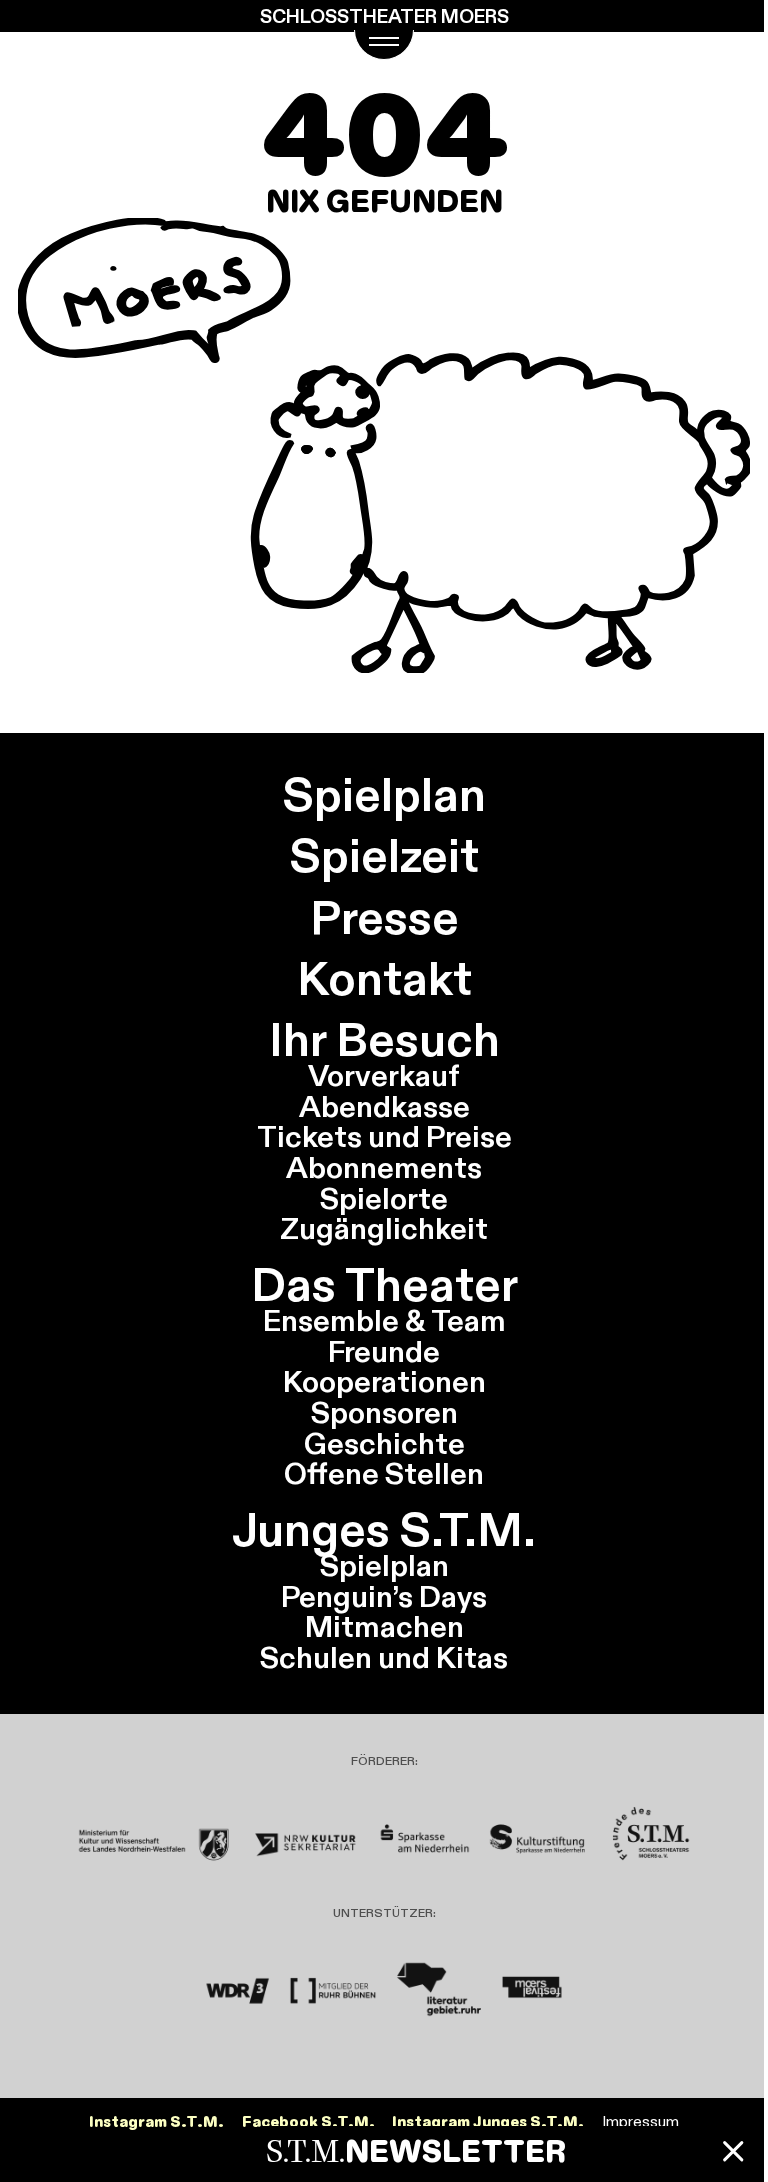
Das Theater (384, 1284)
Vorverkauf (384, 1075)
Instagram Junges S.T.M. (488, 2122)
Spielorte (384, 1198)
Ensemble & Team (384, 1320)
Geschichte (384, 1443)
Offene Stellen (384, 1473)
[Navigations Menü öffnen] (384, 45)
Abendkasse (384, 1106)
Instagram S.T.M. (156, 2122)
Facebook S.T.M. (308, 2122)
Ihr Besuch (384, 1039)
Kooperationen (384, 1381)
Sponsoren (384, 1412)
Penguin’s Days (384, 1596)
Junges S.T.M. (384, 1529)
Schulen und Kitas (384, 1657)
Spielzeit (384, 855)
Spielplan (384, 794)
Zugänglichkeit (384, 1228)
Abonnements (384, 1167)
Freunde (384, 1351)
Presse (384, 917)
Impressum (640, 2121)
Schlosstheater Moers (384, 16)
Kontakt (384, 978)
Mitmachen (384, 1626)
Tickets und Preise (384, 1136)
